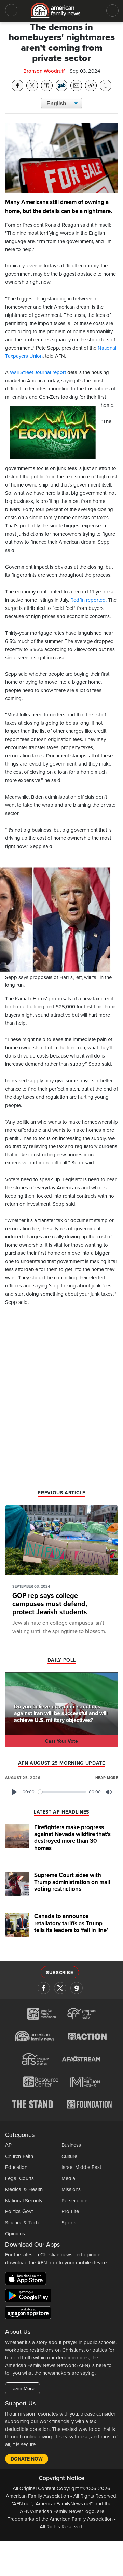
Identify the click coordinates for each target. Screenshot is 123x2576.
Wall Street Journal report (38, 372)
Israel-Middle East (81, 2167)
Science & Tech (22, 2223)
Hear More (107, 1778)
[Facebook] (44, 1988)
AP (8, 2145)
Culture (69, 2156)
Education (16, 2167)
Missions (71, 2189)
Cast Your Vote (61, 1741)
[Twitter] (60, 1988)
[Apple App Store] (27, 2280)
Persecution (74, 2201)
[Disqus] (61, 1400)
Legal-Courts (19, 2178)
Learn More (22, 2388)
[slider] (62, 1792)
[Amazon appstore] (28, 2314)
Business (71, 2145)
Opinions (15, 2234)
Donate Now (27, 2459)
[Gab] (77, 1988)
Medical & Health (24, 2189)
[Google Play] (30, 2297)
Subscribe (60, 1973)
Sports (69, 2223)
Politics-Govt (19, 2211)
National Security (24, 2201)
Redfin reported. (88, 600)
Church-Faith (19, 2156)
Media (68, 2178)
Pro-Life (70, 2211)
